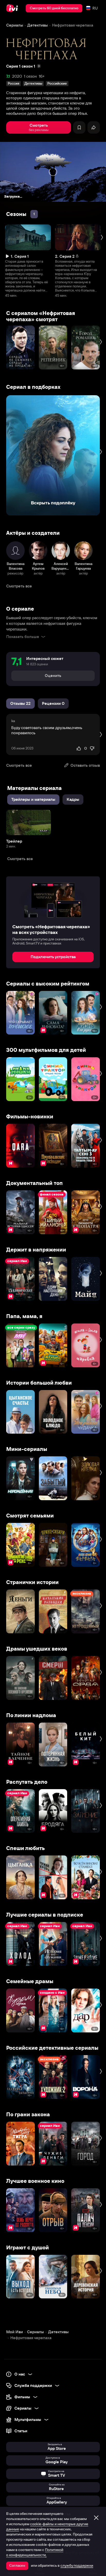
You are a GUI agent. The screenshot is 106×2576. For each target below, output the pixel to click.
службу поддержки (77, 2565)
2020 (17, 76)
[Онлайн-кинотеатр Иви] (13, 8)
